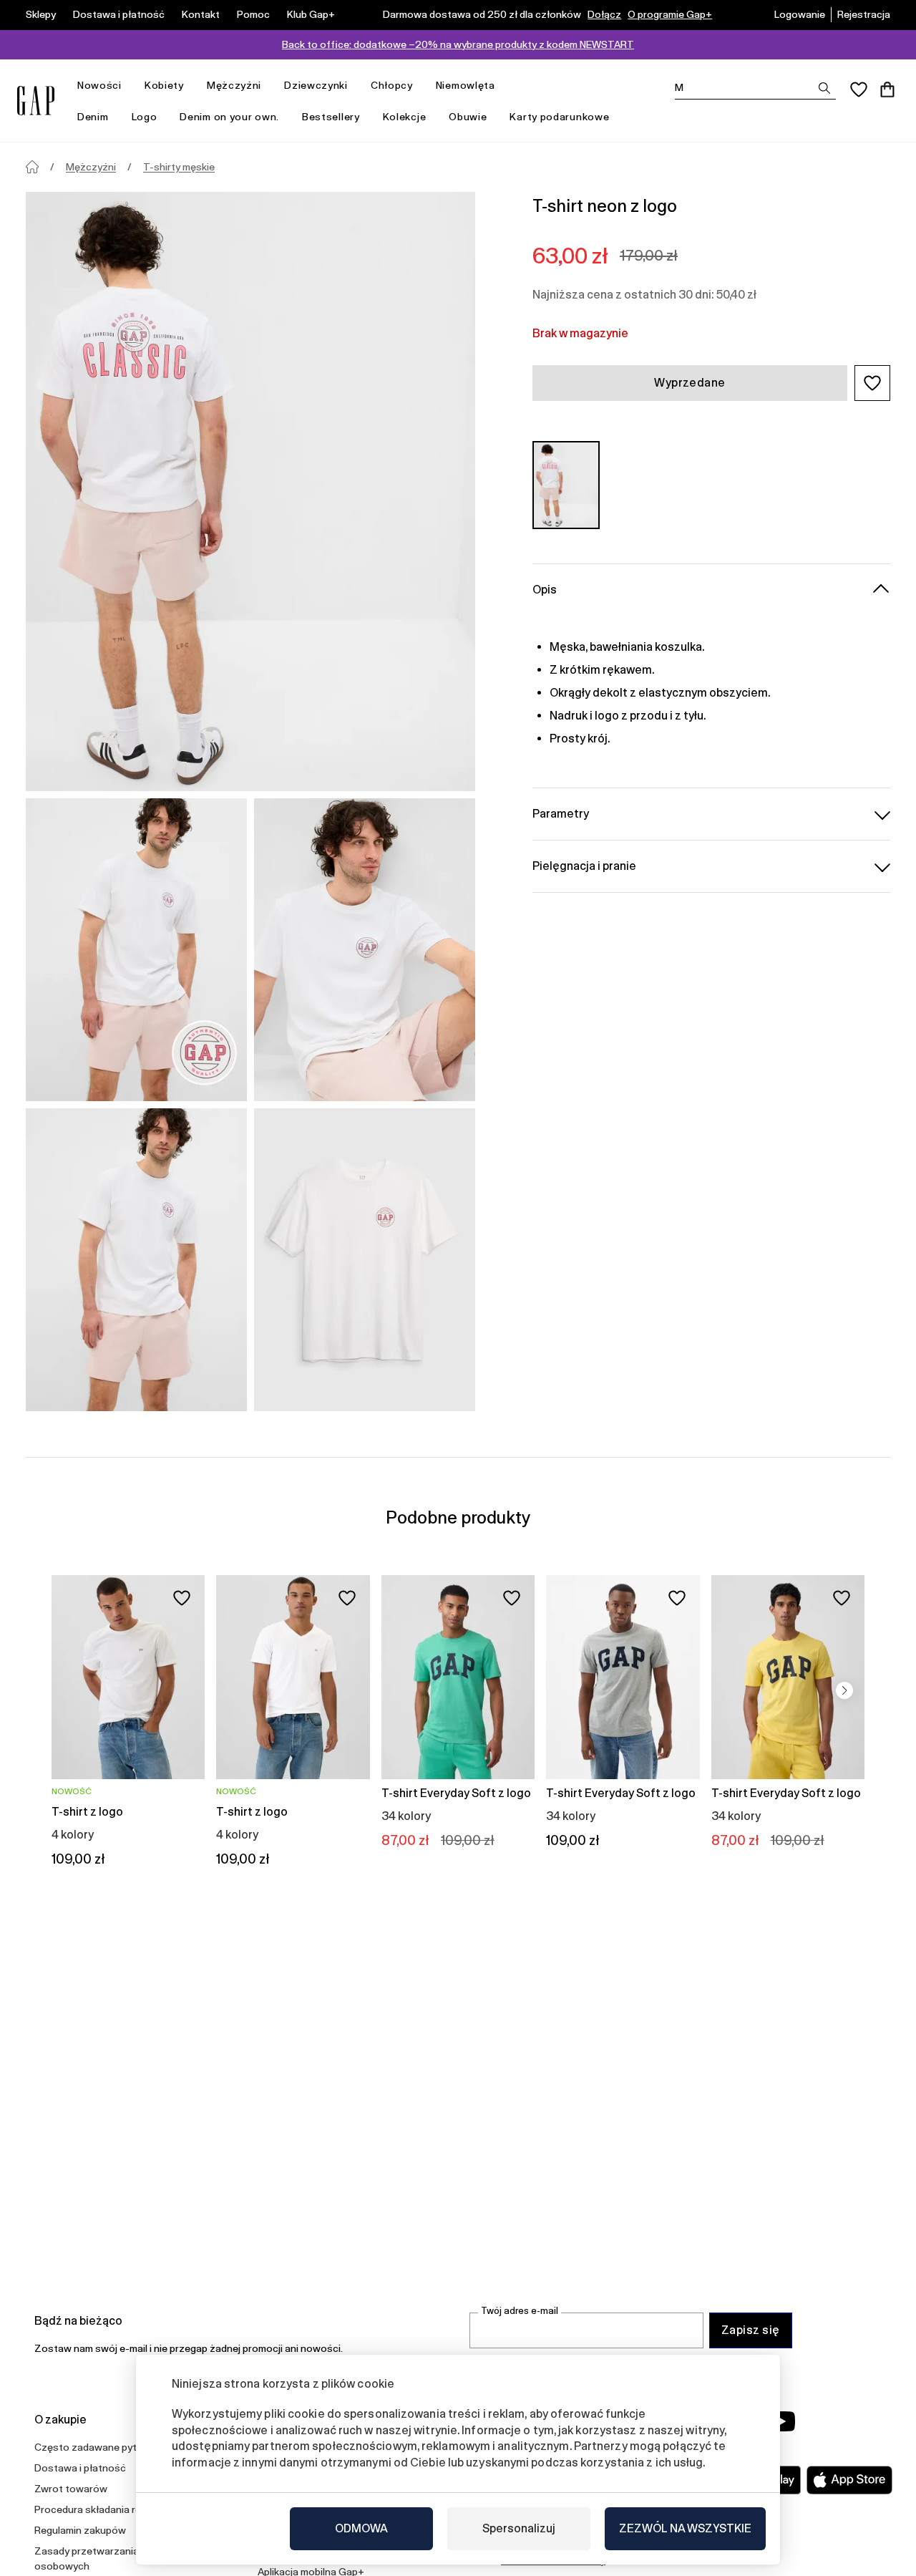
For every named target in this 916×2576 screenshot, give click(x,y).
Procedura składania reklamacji (106, 2509)
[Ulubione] (859, 89)
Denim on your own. (229, 117)
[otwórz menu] (129, 86)
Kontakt (201, 14)
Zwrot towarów (71, 2489)
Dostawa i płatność (119, 14)
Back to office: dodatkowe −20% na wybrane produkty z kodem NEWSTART (458, 44)
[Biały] (566, 485)
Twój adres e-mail (520, 2311)
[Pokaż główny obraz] (250, 492)
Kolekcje (405, 117)
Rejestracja (864, 14)
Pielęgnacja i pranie (584, 866)
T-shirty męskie (179, 167)
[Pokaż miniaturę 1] (136, 950)
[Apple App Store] (849, 2480)
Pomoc (253, 14)
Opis (545, 590)
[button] (872, 383)
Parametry (561, 814)
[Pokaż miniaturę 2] (365, 950)
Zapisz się (751, 2330)
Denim (93, 117)
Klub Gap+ (311, 14)
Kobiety (164, 85)
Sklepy (41, 14)
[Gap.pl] (36, 101)
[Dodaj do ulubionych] (182, 1598)
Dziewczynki (316, 85)
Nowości (99, 85)
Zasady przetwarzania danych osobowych (104, 2558)
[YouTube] (781, 2421)
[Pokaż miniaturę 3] (136, 1260)
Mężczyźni (234, 85)
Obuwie (468, 117)
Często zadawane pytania (95, 2447)
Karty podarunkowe (559, 117)
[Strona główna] (32, 167)
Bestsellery (331, 117)
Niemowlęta (466, 85)
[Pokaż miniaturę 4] (365, 1260)
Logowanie (800, 14)
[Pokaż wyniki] (824, 88)
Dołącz (604, 14)
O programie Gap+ (670, 14)
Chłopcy (392, 85)
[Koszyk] (887, 89)
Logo (145, 117)
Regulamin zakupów (80, 2530)
